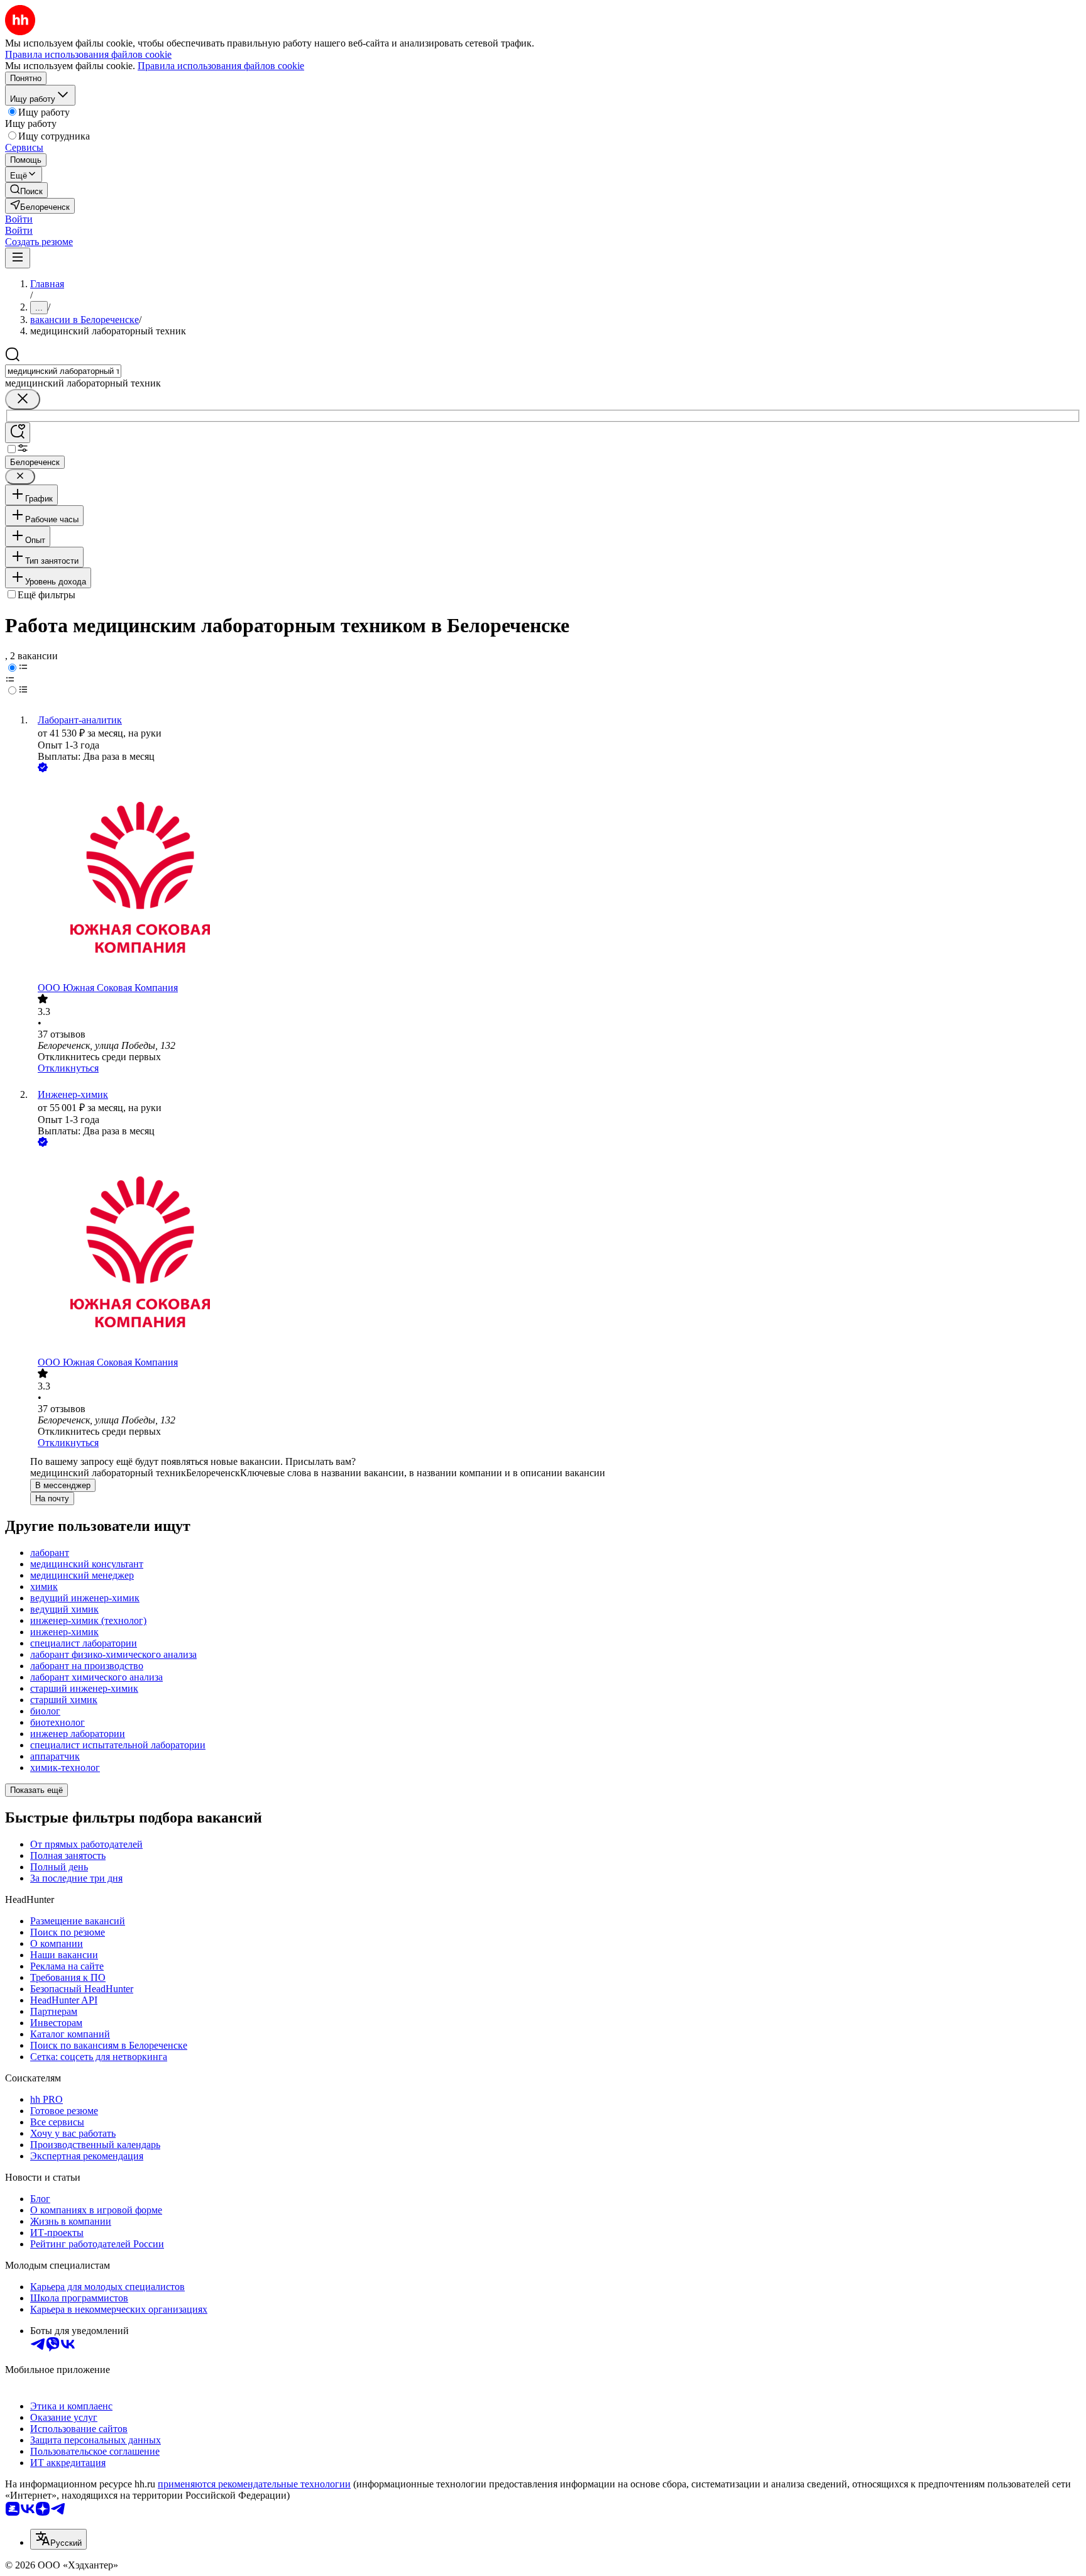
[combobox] (63, 371)
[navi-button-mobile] (18, 258)
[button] (19, 219)
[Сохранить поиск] (18, 433)
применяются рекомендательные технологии (254, 2484)
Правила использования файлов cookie (221, 66)
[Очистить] (23, 399)
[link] (26, 190)
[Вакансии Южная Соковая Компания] (556, 879)
